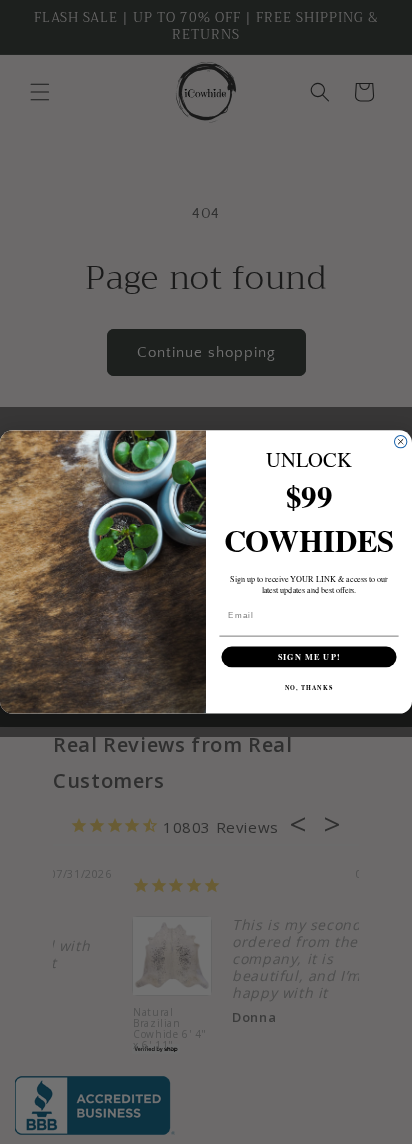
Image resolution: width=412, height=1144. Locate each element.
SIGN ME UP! (309, 657)
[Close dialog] (400, 442)
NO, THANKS (309, 687)
